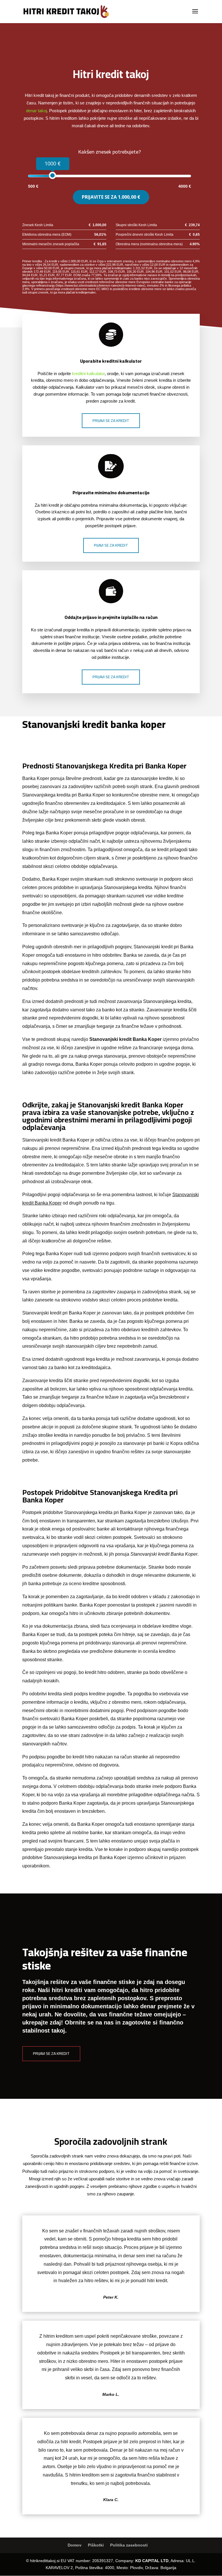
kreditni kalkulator (88, 374)
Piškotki (96, 2545)
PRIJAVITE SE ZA (111, 197)
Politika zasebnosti (129, 2545)
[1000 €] (52, 175)
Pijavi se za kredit (111, 545)
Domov (75, 2545)
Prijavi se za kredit (111, 421)
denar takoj (36, 111)
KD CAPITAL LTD (152, 2561)
